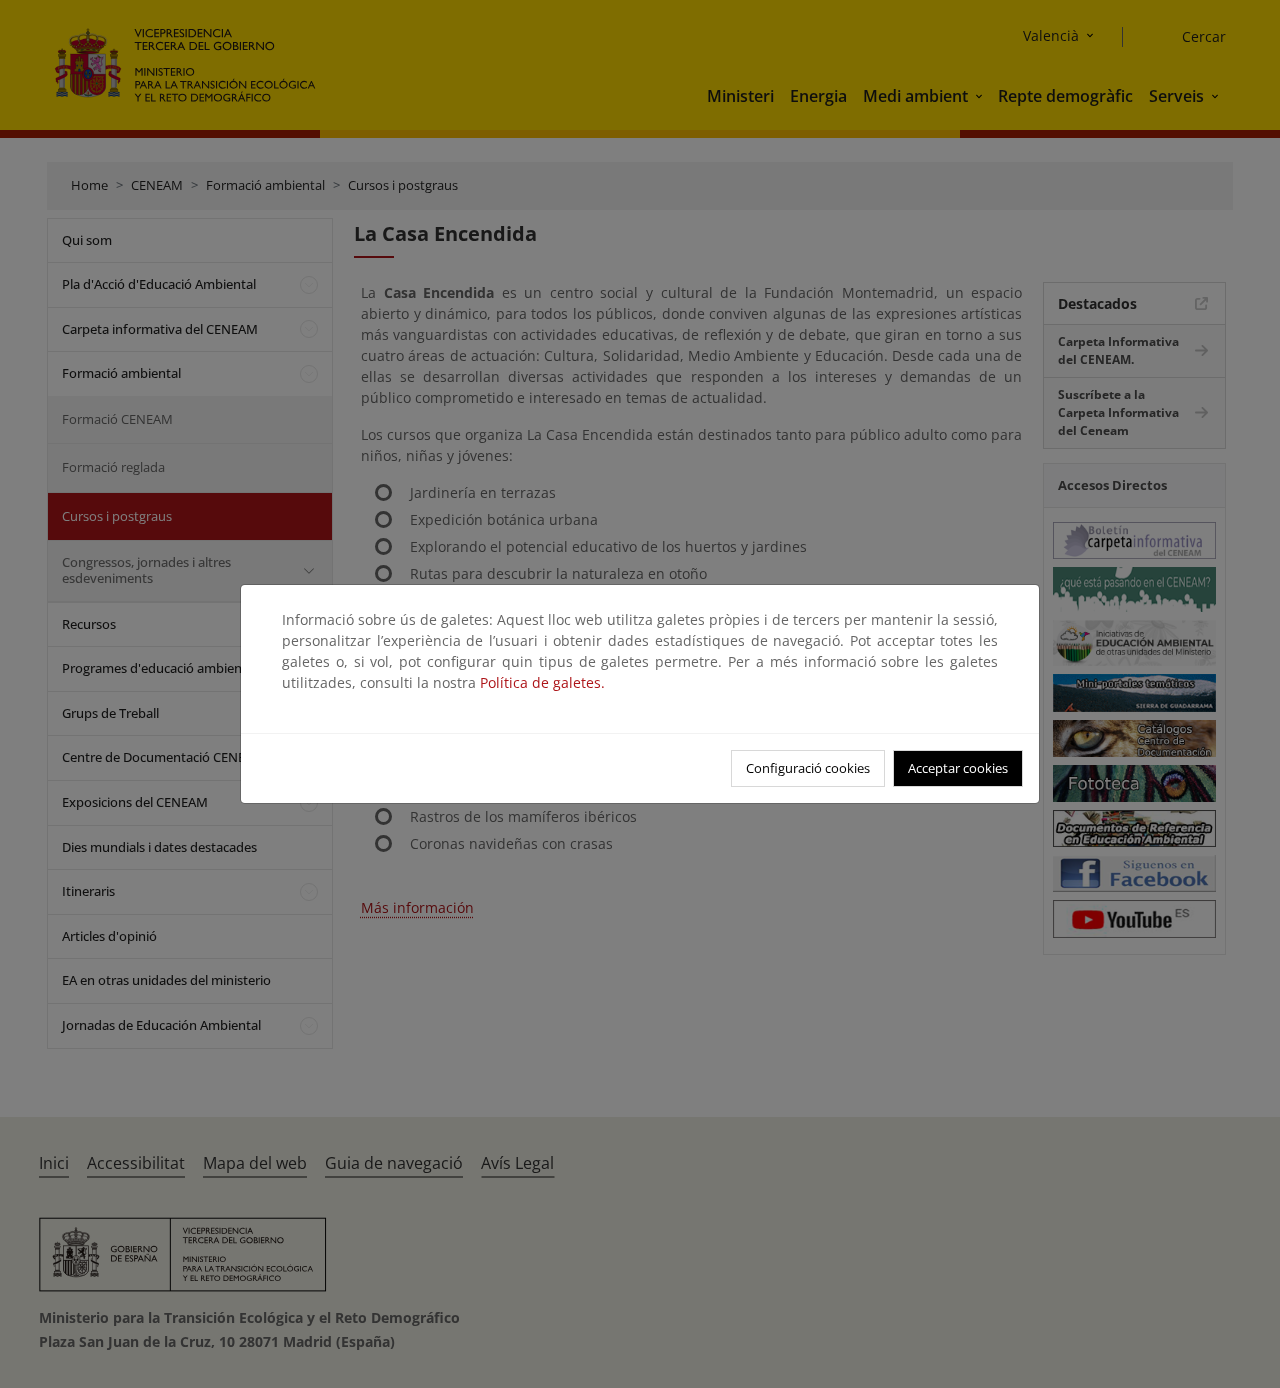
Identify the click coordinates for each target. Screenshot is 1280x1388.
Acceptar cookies (958, 768)
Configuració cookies (808, 768)
